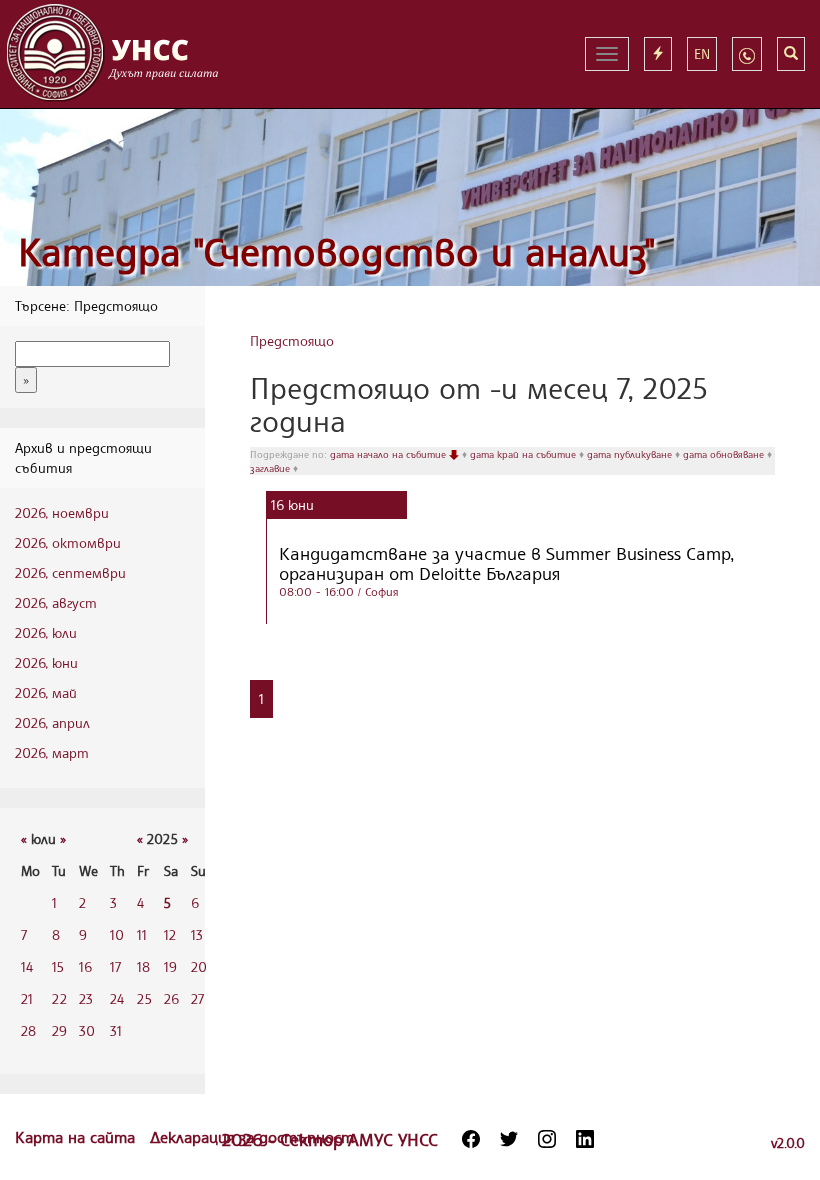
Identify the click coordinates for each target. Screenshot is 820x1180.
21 (27, 998)
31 (116, 1030)
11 (142, 934)
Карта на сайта (77, 1137)
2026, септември (70, 572)
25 (144, 998)
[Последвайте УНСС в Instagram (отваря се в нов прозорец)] (547, 1139)
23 (86, 998)
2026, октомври (68, 542)
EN (702, 53)
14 (27, 966)
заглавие (271, 468)
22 (59, 998)
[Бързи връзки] (658, 54)
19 (170, 966)
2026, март (52, 752)
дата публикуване (631, 454)
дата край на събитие (524, 454)
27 (197, 998)
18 (143, 966)
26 (171, 998)
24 (117, 998)
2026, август (56, 602)
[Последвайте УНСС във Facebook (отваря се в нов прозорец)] (471, 1139)
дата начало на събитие (389, 454)
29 (59, 1030)
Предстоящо (292, 340)
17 (115, 966)
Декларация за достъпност (252, 1137)
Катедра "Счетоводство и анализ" (337, 251)
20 (199, 966)
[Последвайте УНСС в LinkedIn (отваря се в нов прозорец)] (585, 1139)
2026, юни (46, 662)
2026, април (52, 722)
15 (58, 966)
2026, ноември (62, 512)
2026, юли (46, 632)
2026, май (46, 692)
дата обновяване (725, 454)
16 (85, 966)
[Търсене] (791, 54)
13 (197, 934)
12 (170, 934)
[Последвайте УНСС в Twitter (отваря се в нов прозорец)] (509, 1139)
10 (117, 934)
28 (28, 1030)
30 (87, 1030)
